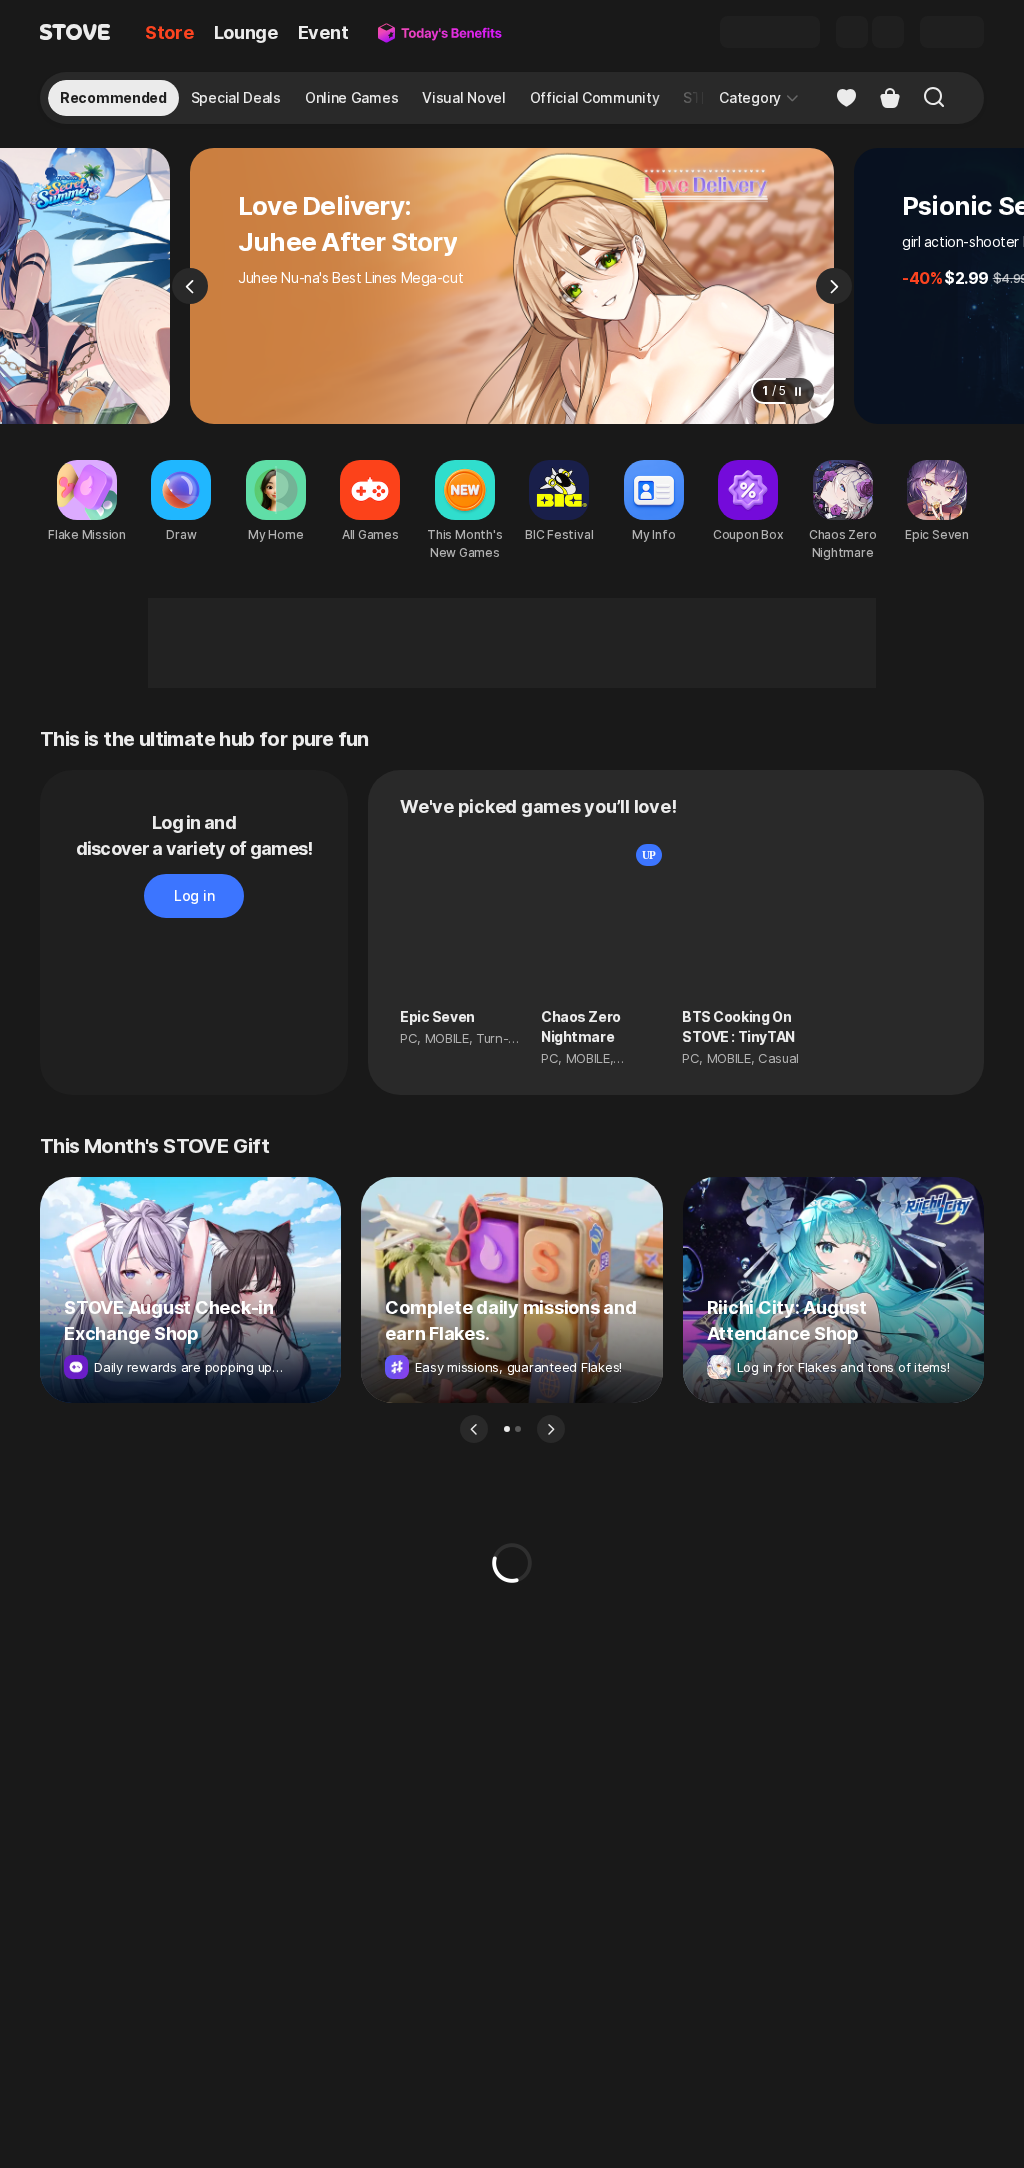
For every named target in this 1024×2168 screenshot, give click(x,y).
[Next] (834, 286)
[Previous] (190, 286)
